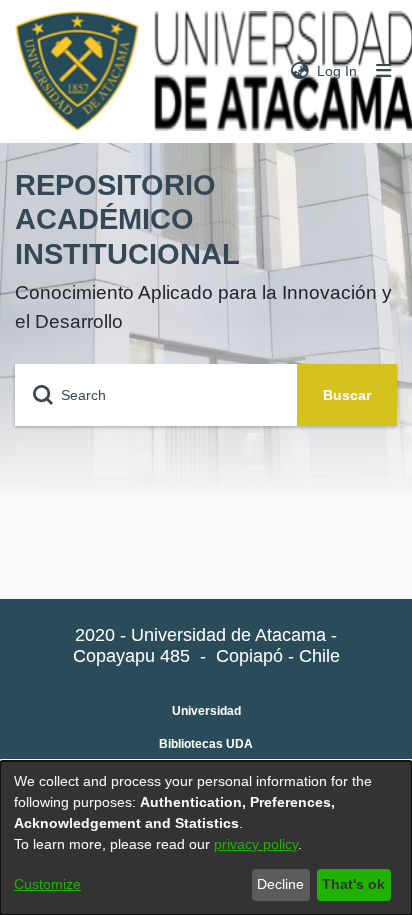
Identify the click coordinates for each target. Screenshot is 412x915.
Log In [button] (338, 71)
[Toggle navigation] (384, 71)
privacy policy (256, 844)
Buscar (347, 395)
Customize (47, 884)
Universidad (206, 711)
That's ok (353, 884)
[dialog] (206, 838)
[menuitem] (300, 71)
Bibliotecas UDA (206, 744)
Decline (280, 884)
